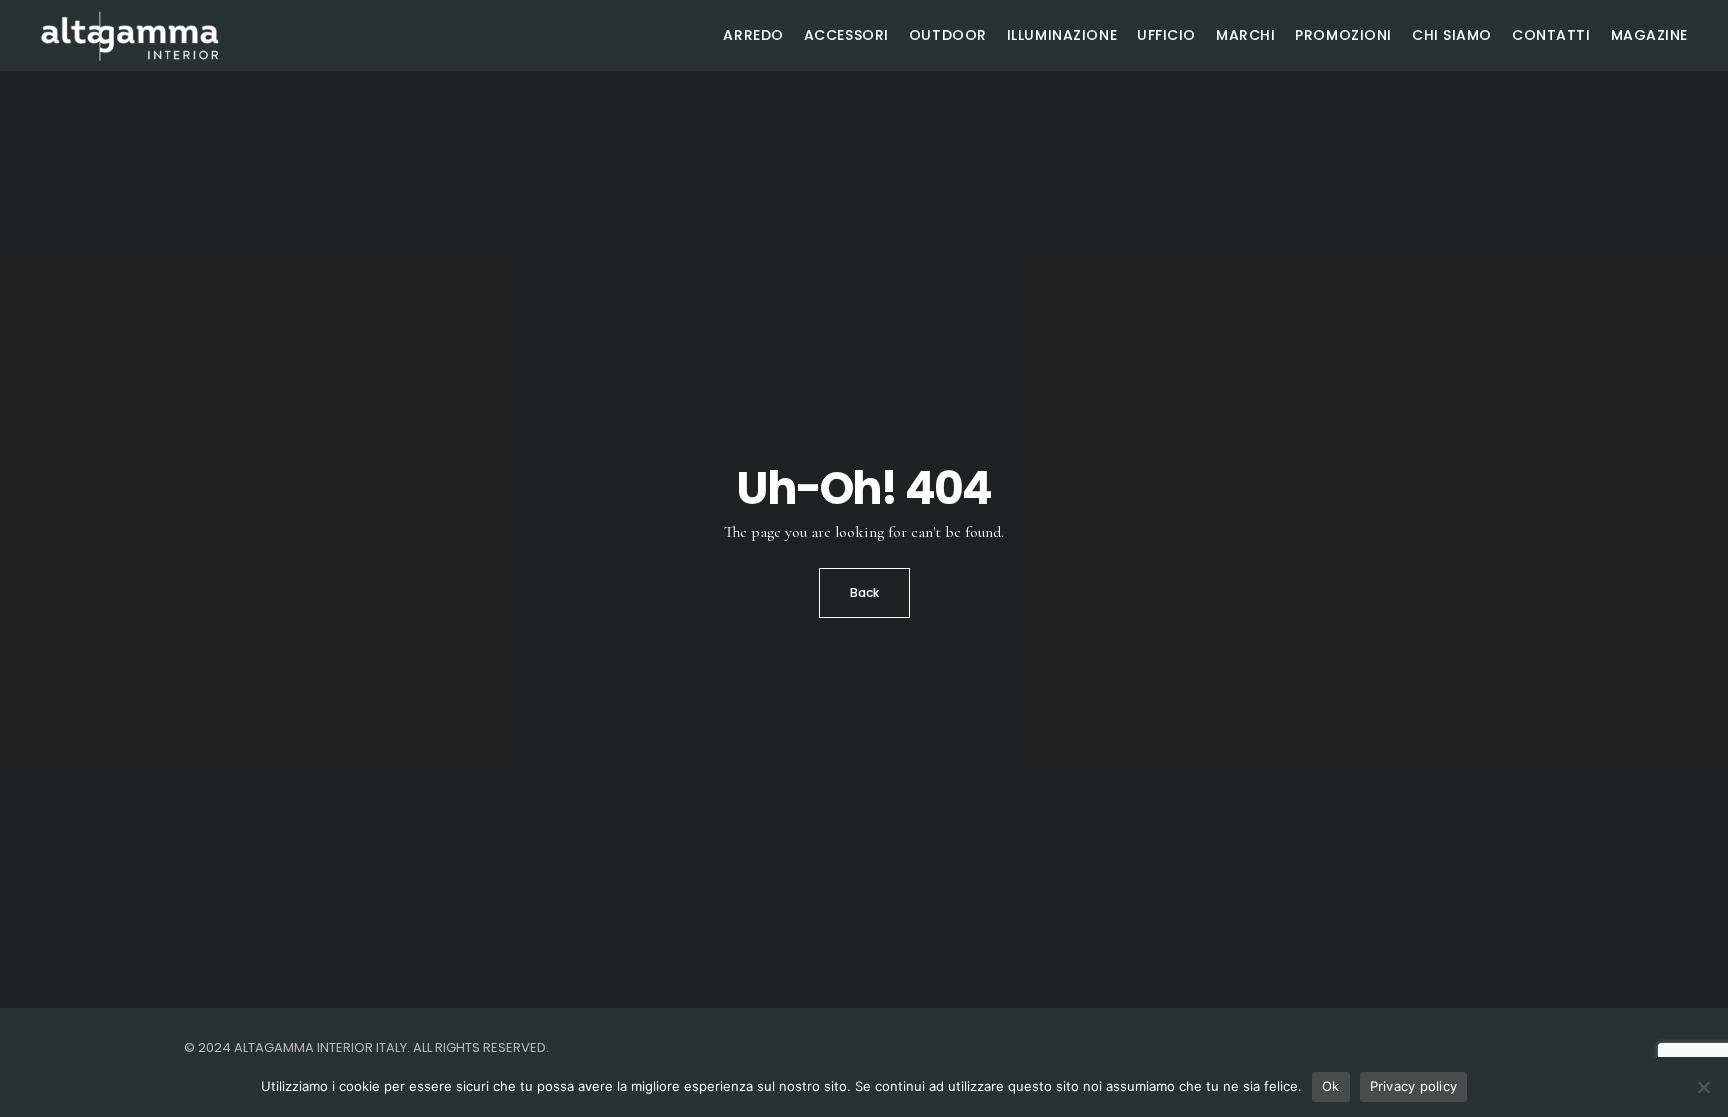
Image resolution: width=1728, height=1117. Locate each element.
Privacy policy (1414, 1086)
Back (864, 592)
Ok (1331, 1086)
